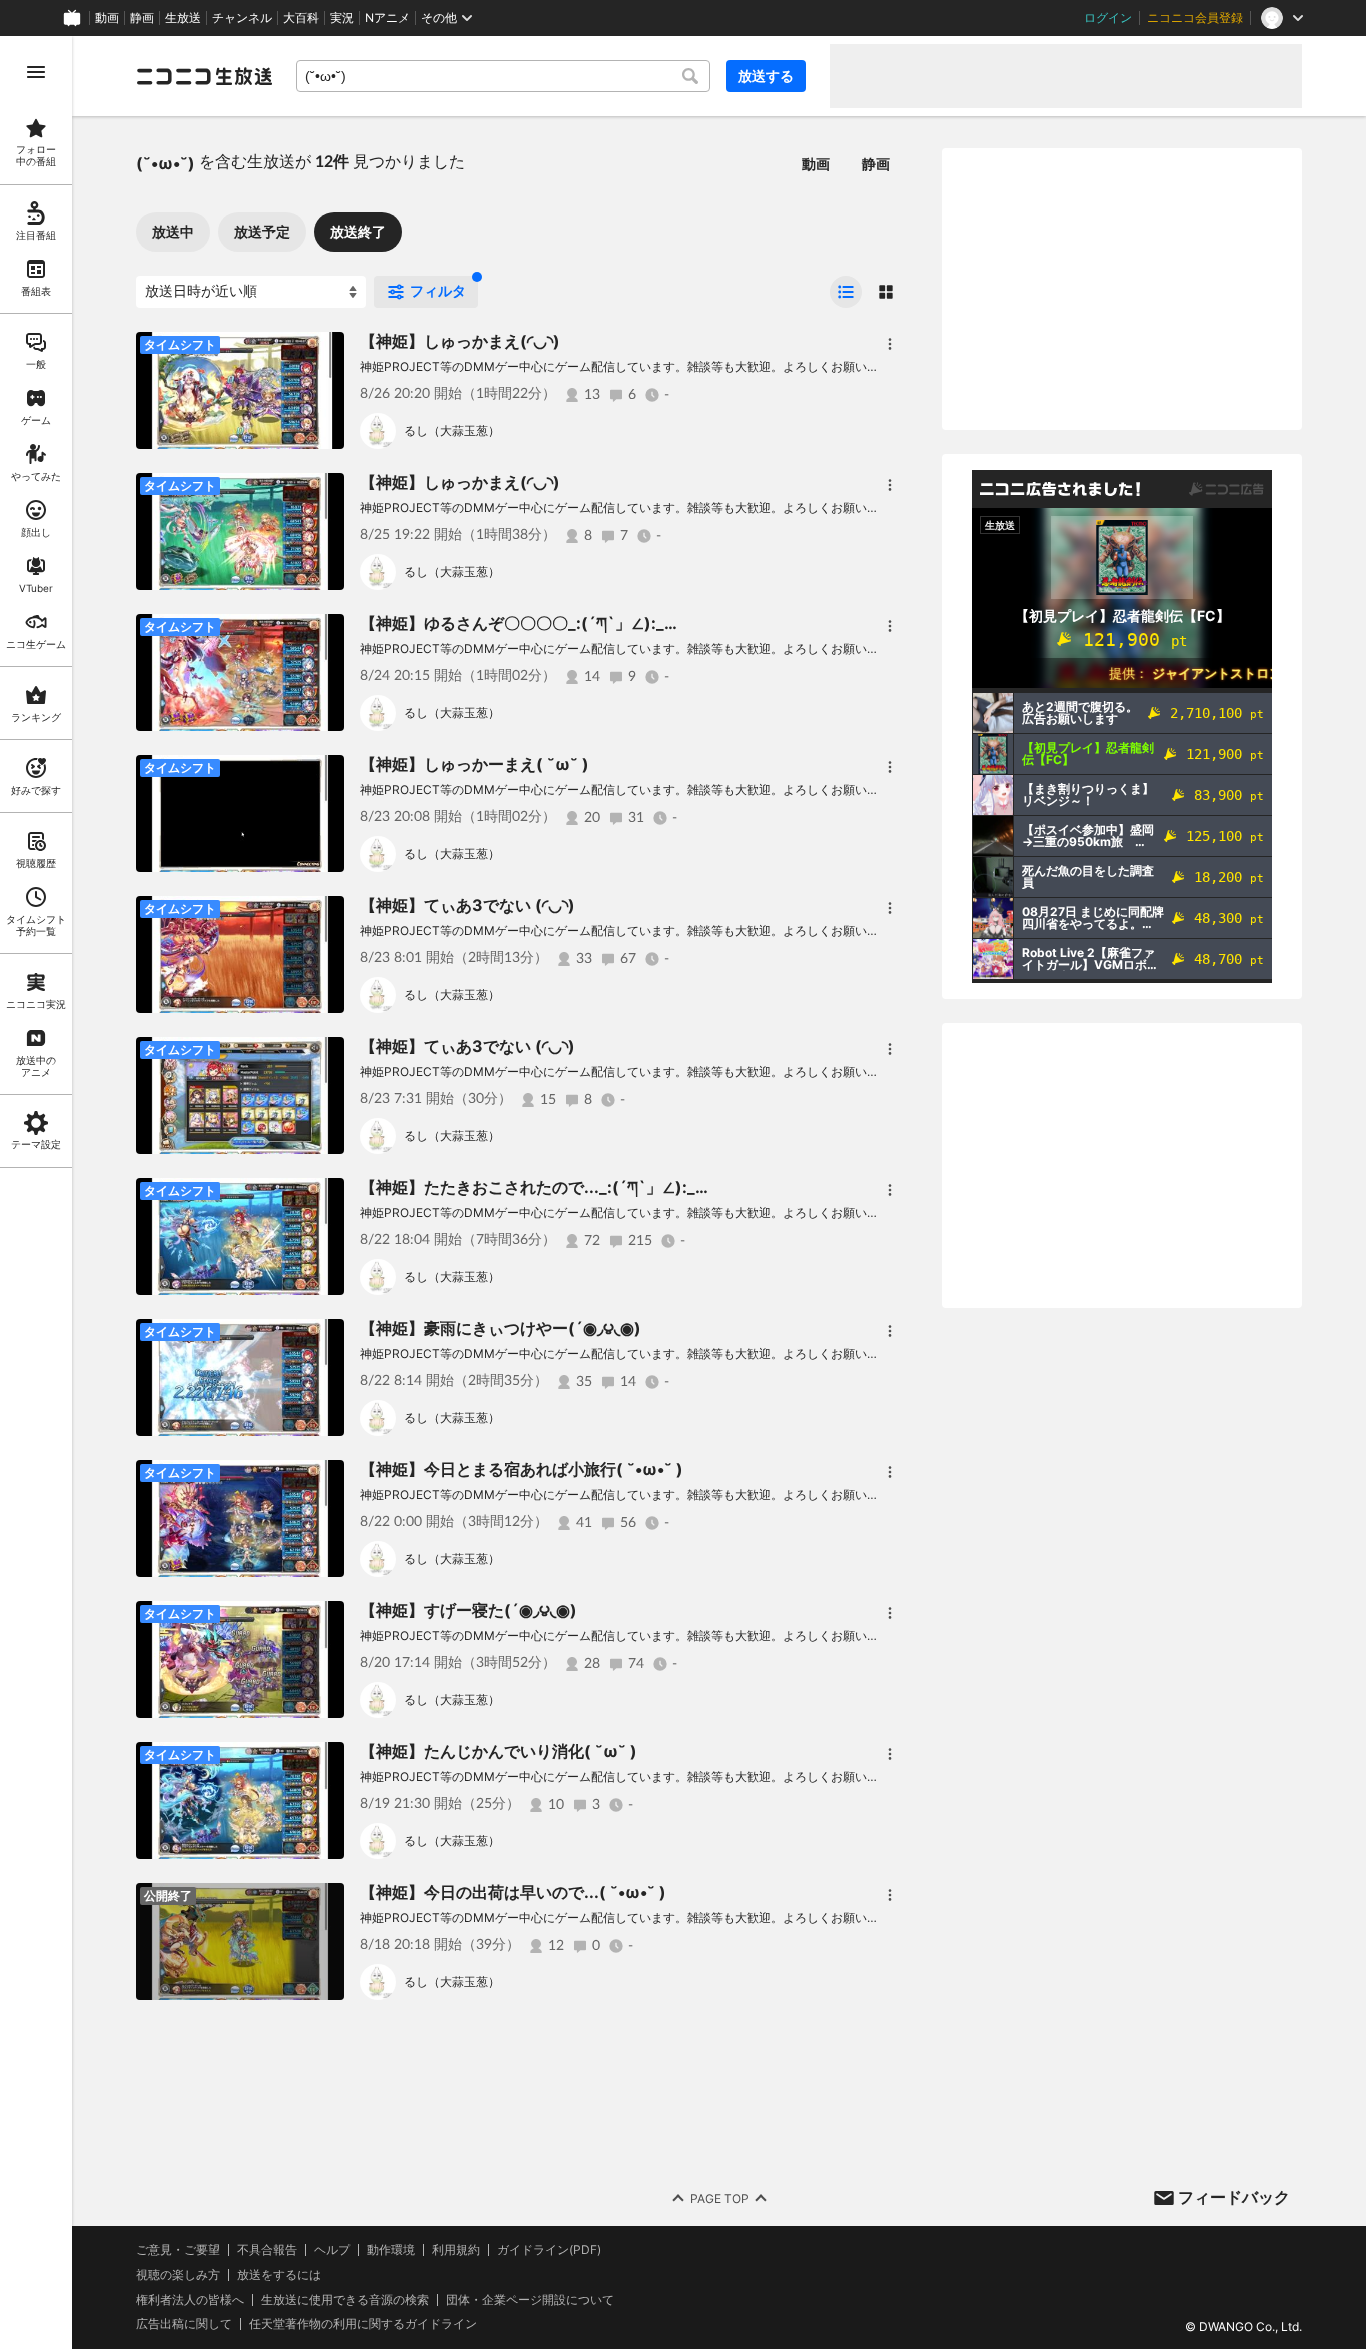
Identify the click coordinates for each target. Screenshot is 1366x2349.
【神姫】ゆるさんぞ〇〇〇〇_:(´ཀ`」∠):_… (518, 623)
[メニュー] (890, 344)
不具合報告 (267, 2250)
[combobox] (503, 76)
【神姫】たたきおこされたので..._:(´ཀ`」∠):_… (534, 1187)
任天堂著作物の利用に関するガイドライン (363, 2324)
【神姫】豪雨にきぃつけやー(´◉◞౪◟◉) (500, 1328)
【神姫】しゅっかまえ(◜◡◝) (460, 341)
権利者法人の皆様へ (190, 2299)
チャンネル (242, 18)
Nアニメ (387, 18)
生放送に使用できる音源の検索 (345, 2300)
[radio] (846, 292)
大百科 (301, 18)
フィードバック (1234, 2197)
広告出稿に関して (184, 2323)
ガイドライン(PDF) (549, 2250)
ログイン (1108, 18)
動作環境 (391, 2250)
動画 (107, 18)
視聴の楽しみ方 (178, 2274)
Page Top (719, 2198)
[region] (36, 1192)
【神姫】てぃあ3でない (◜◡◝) (467, 905)
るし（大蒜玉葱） (452, 430)
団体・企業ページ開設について (530, 2300)
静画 (142, 18)
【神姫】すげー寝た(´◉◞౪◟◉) (468, 1610)
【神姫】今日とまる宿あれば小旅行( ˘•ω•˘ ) (521, 1469)
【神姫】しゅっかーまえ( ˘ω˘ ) (474, 764)
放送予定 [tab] (262, 231)
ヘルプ (332, 2250)
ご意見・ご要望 (178, 2249)
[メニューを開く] (36, 72)
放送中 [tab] (173, 231)
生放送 (183, 18)
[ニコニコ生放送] (204, 76)
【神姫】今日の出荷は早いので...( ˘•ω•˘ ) (513, 1892)
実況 (342, 18)
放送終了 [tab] (358, 231)
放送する (766, 75)
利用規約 (456, 2250)
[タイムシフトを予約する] (324, 352)
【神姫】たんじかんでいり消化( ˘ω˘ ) (498, 1751)
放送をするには (279, 2275)
